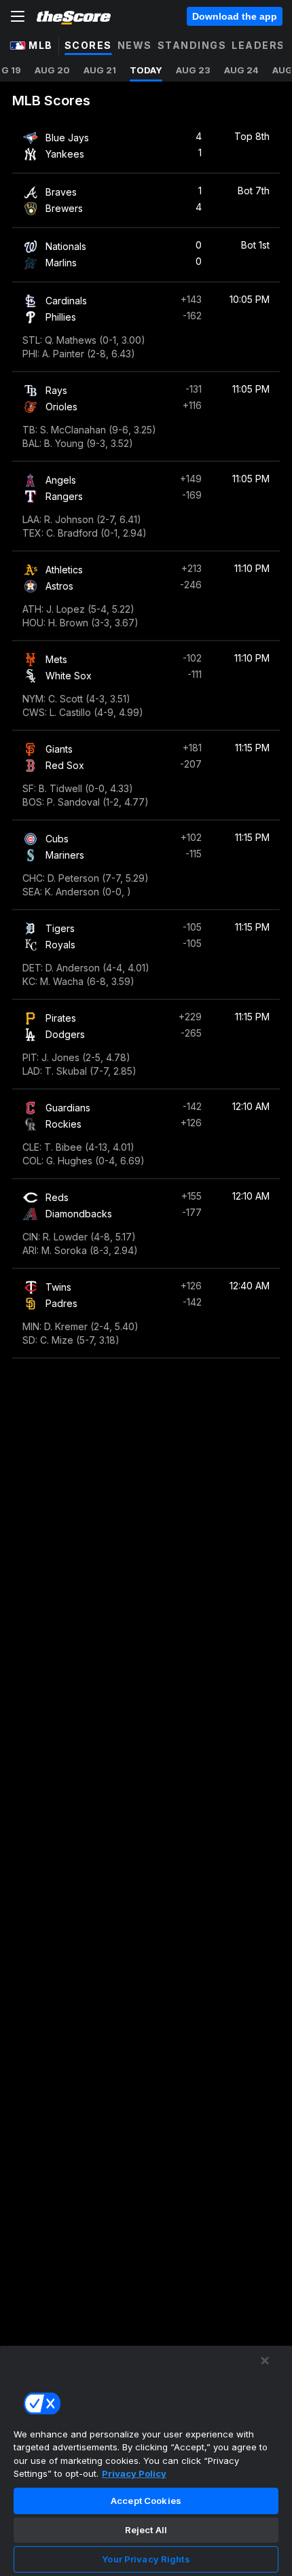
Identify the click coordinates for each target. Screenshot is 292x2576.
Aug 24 (241, 70)
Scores (88, 45)
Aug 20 (52, 70)
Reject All (146, 2530)
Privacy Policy (134, 2473)
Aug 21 (100, 70)
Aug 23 (193, 70)
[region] (146, 2461)
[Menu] (18, 16)
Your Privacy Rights (146, 2559)
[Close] (265, 2361)
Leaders (258, 45)
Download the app (235, 16)
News (135, 45)
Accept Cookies (146, 2501)
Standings (192, 45)
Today (146, 70)
